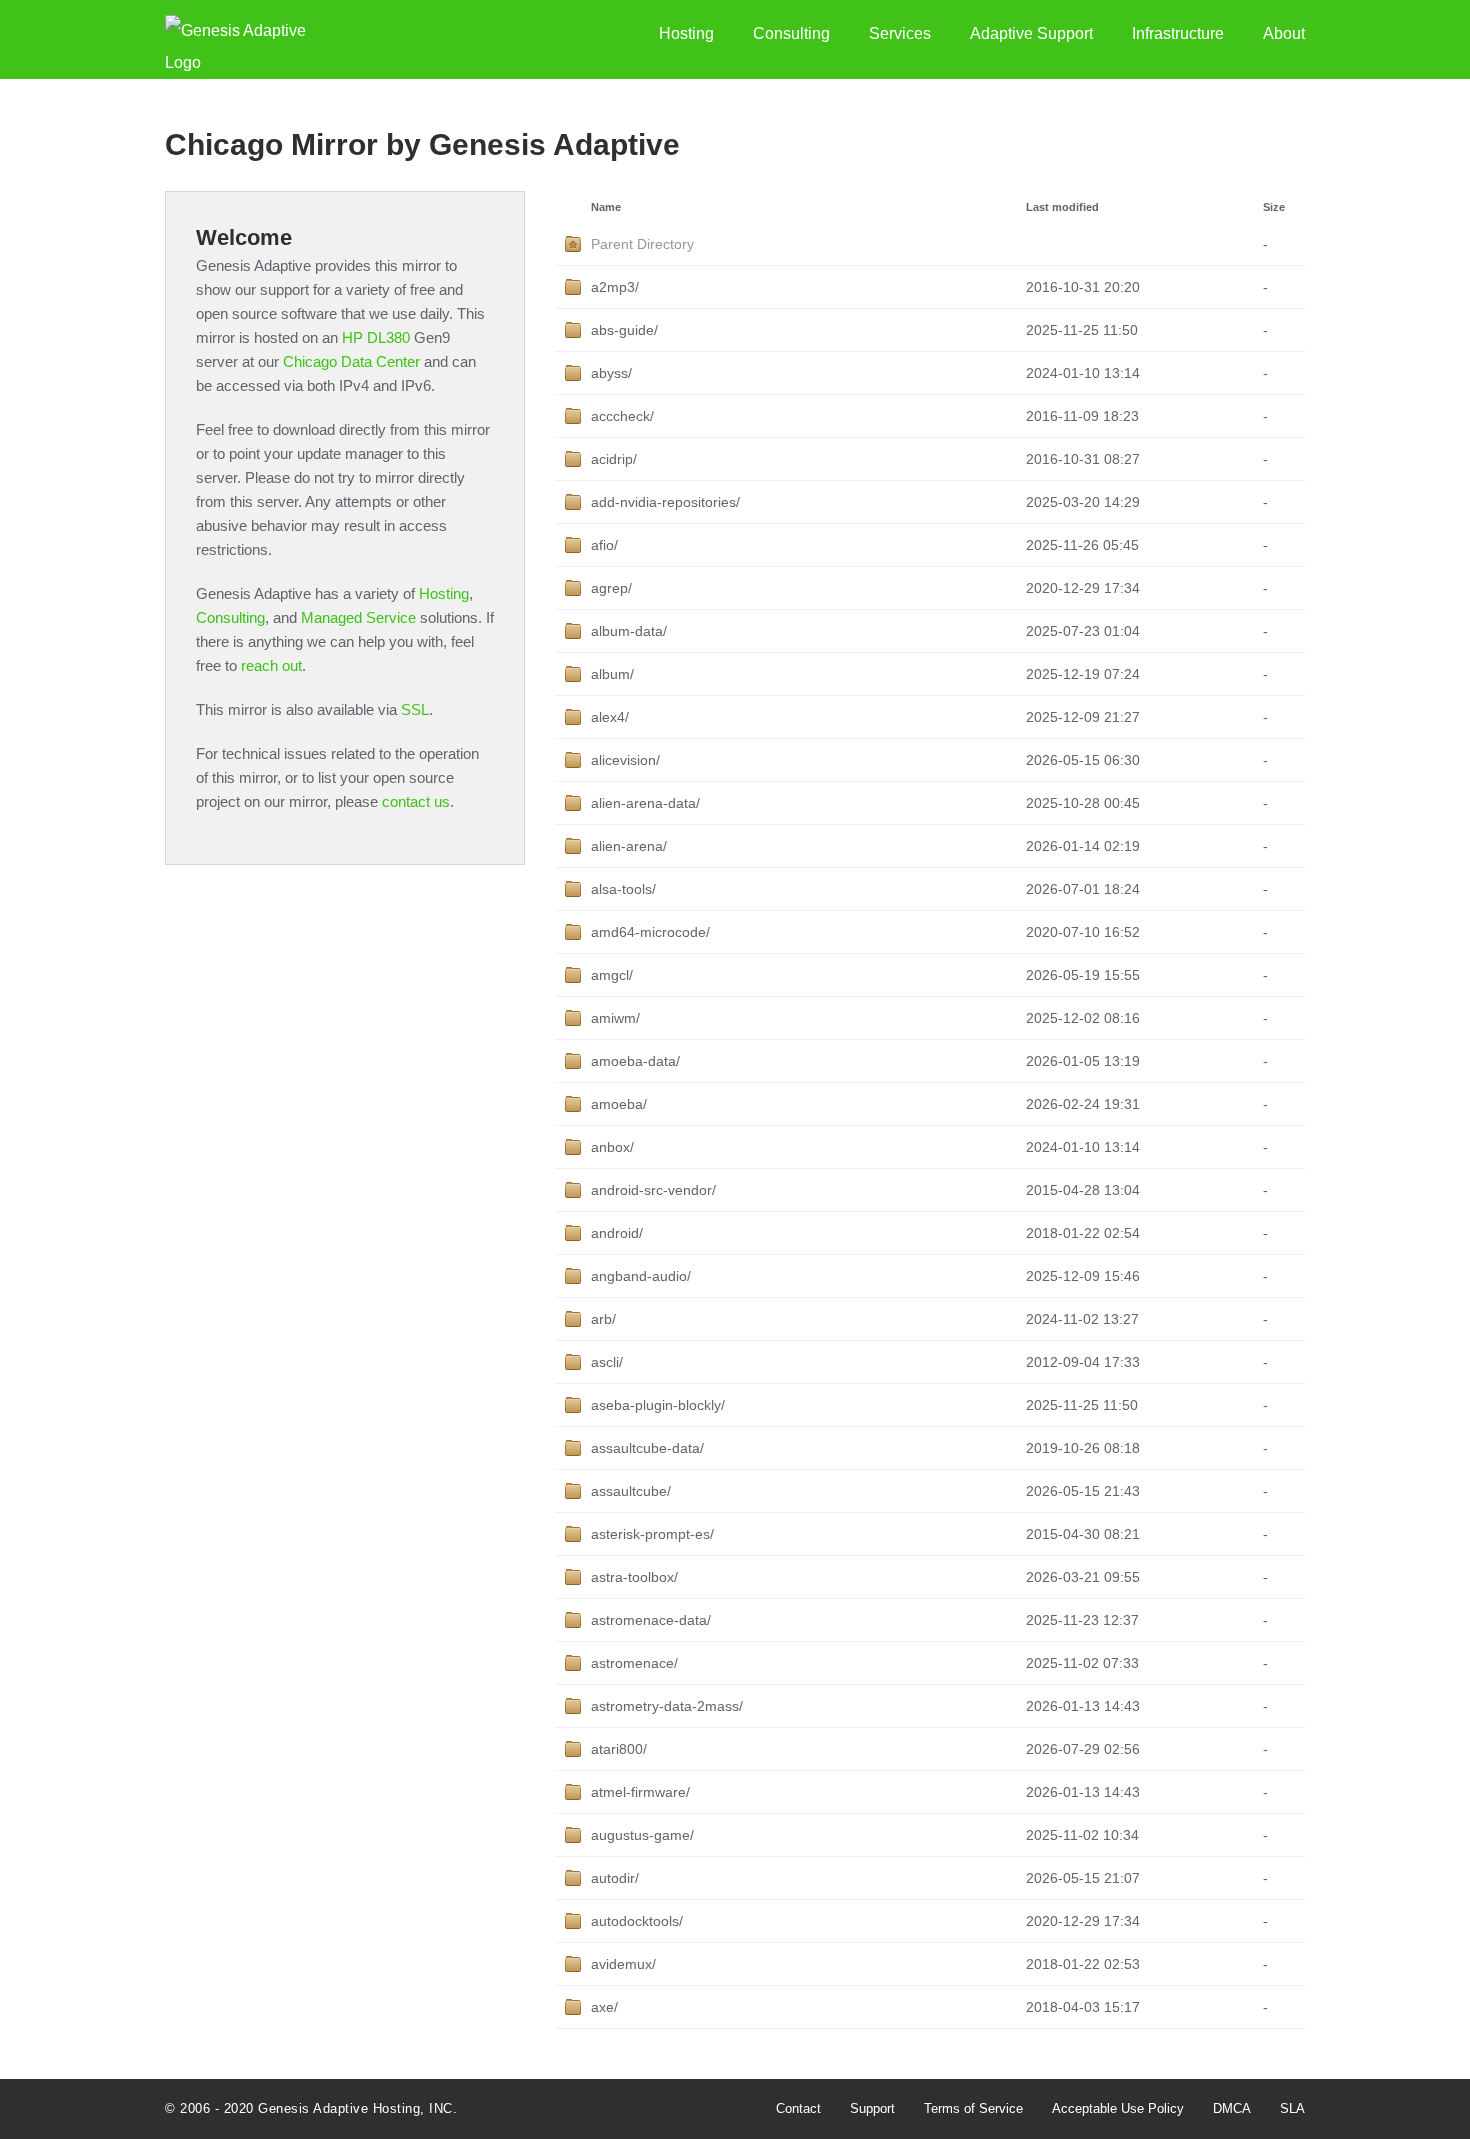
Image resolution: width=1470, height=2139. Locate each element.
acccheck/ (622, 416)
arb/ (603, 1319)
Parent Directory (642, 244)
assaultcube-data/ (647, 1448)
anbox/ (612, 1147)
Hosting (686, 33)
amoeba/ (619, 1104)
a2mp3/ (615, 287)
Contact (798, 2108)
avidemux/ (623, 1964)
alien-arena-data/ (645, 803)
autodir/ (615, 1878)
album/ (612, 674)
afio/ (604, 545)
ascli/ (607, 1362)
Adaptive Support (1031, 33)
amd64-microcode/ (650, 932)
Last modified (1062, 207)
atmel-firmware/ (640, 1792)
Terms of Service (973, 2108)
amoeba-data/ (635, 1061)
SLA (1292, 2108)
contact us (416, 801)
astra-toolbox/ (634, 1577)
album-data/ (629, 631)
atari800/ (619, 1749)
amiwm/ (615, 1018)
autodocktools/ (637, 1921)
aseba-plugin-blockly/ (658, 1405)
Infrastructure (1178, 33)
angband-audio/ (641, 1276)
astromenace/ (634, 1663)
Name (606, 207)
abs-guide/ (624, 330)
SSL (415, 709)
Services (900, 33)
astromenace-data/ (651, 1620)
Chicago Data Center (351, 361)
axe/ (604, 2007)
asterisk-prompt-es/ (652, 1534)
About (1284, 33)
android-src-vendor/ (653, 1190)
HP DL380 (376, 337)
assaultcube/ (631, 1491)
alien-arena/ (629, 846)
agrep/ (611, 588)
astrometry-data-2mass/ (667, 1706)
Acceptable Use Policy (1118, 2108)
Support (872, 2108)
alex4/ (610, 717)
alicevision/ (625, 760)
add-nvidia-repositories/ (665, 502)
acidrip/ (614, 459)
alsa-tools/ (623, 889)
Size (1274, 207)
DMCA (1232, 2108)
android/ (617, 1233)
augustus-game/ (642, 1835)
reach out (271, 665)
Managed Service (358, 617)
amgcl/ (612, 975)
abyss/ (611, 373)
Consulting (791, 33)
